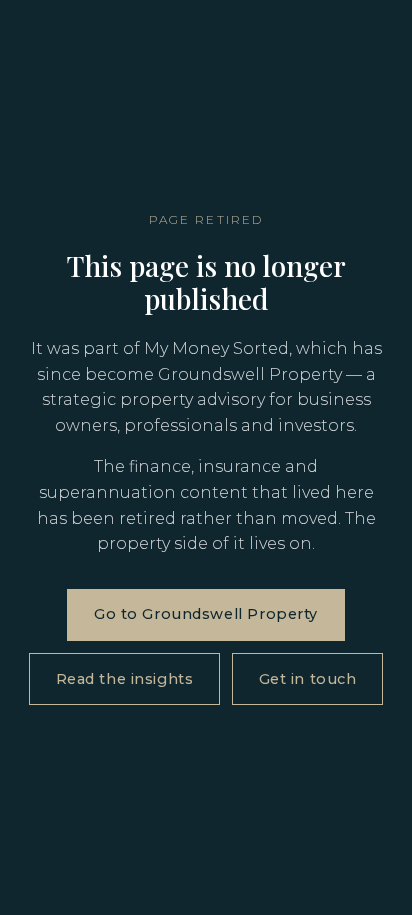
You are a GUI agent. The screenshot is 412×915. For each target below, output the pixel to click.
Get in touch (308, 679)
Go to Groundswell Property (206, 614)
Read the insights (125, 679)
